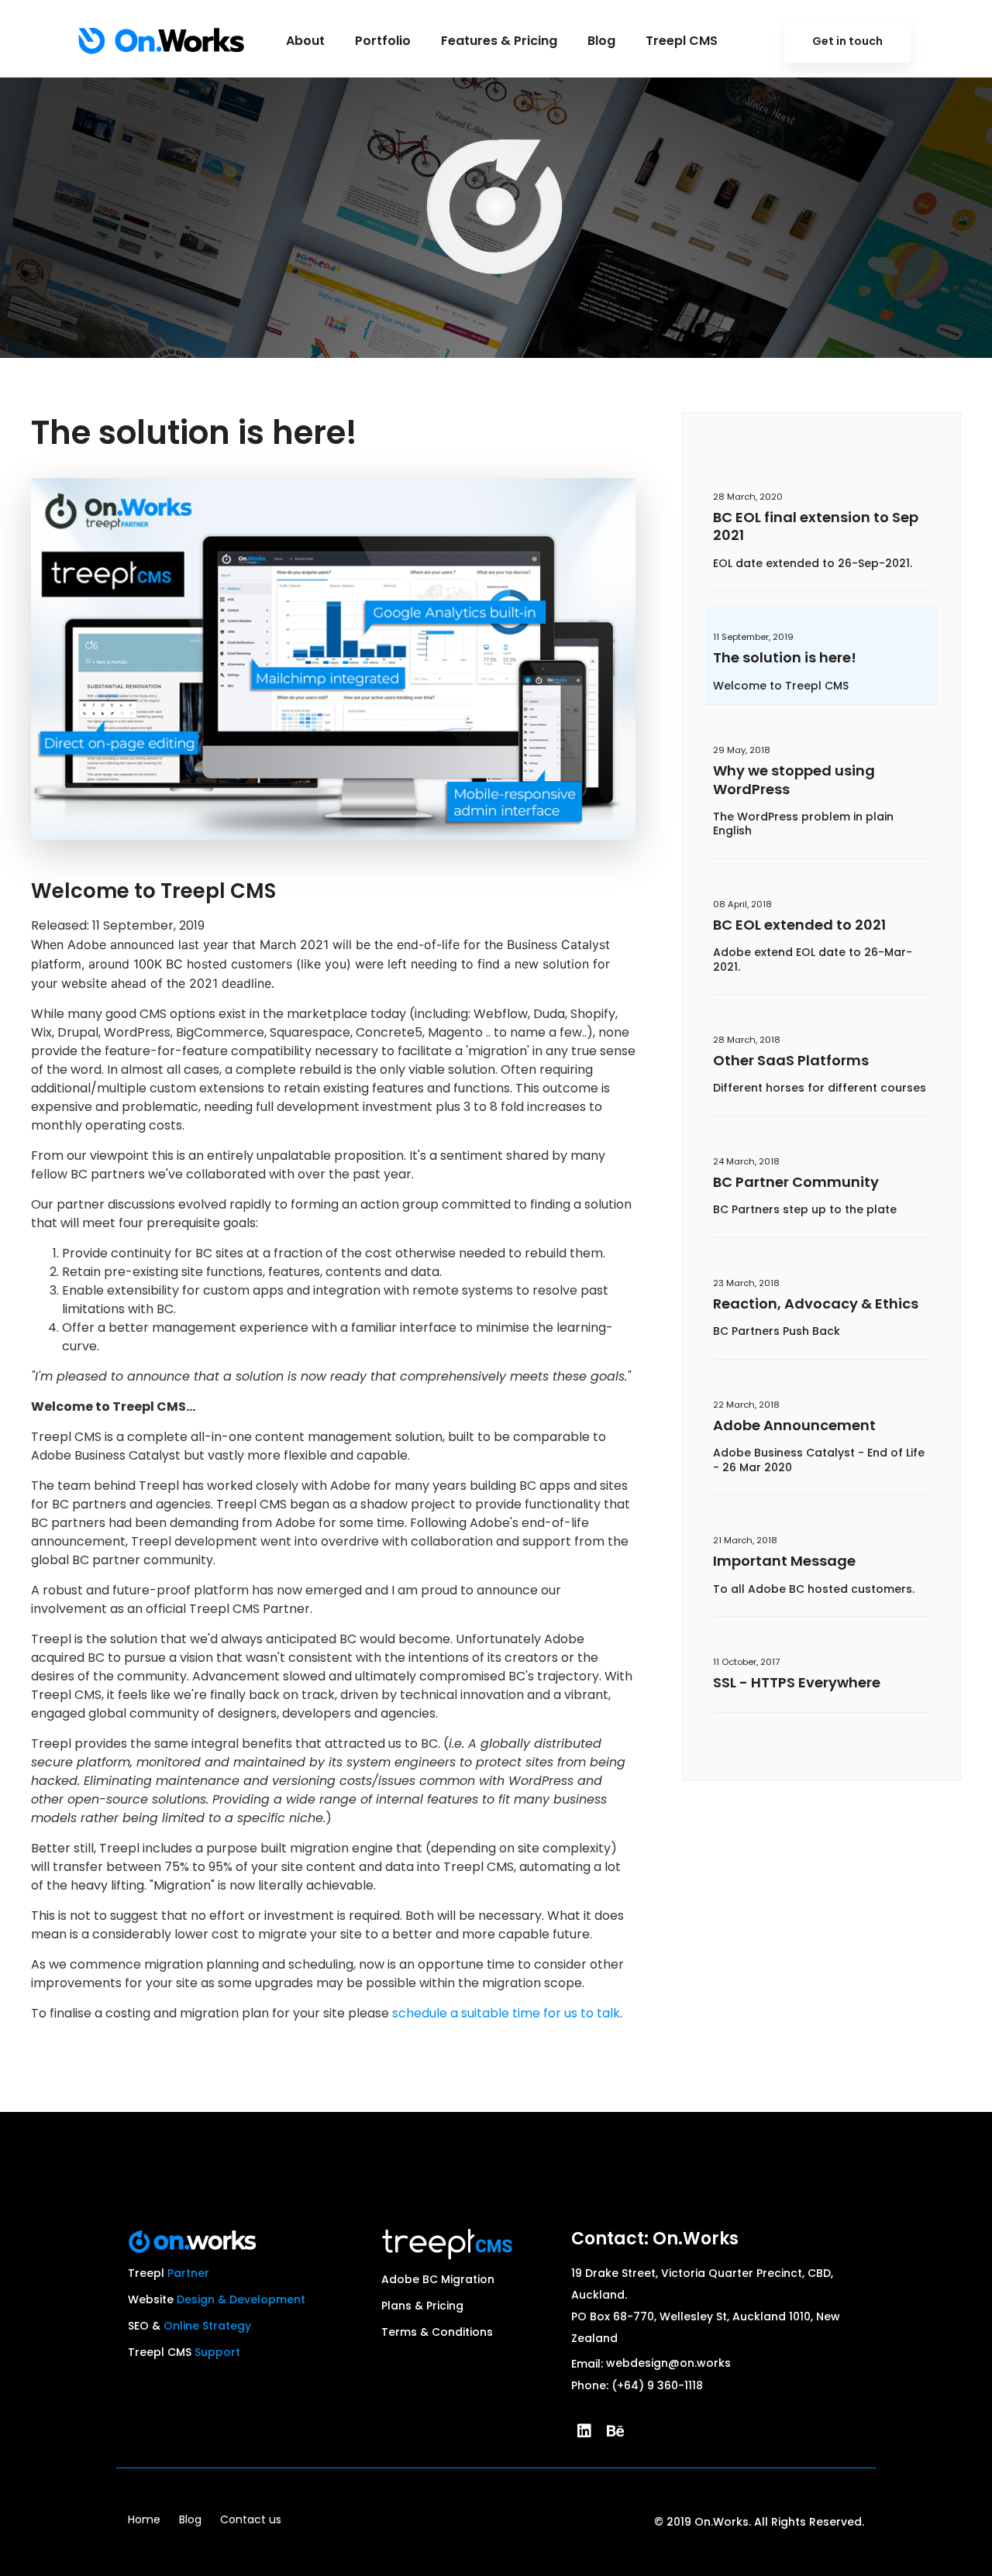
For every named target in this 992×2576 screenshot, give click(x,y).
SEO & (189, 2326)
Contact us (251, 2519)
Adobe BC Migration (438, 2279)
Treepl (169, 2273)
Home (144, 2519)
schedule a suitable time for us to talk (506, 2013)
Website (217, 2299)
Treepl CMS (184, 2352)
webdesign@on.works (668, 2363)
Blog (190, 2519)
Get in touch (847, 41)
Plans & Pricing (422, 2306)
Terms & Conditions (437, 2332)
